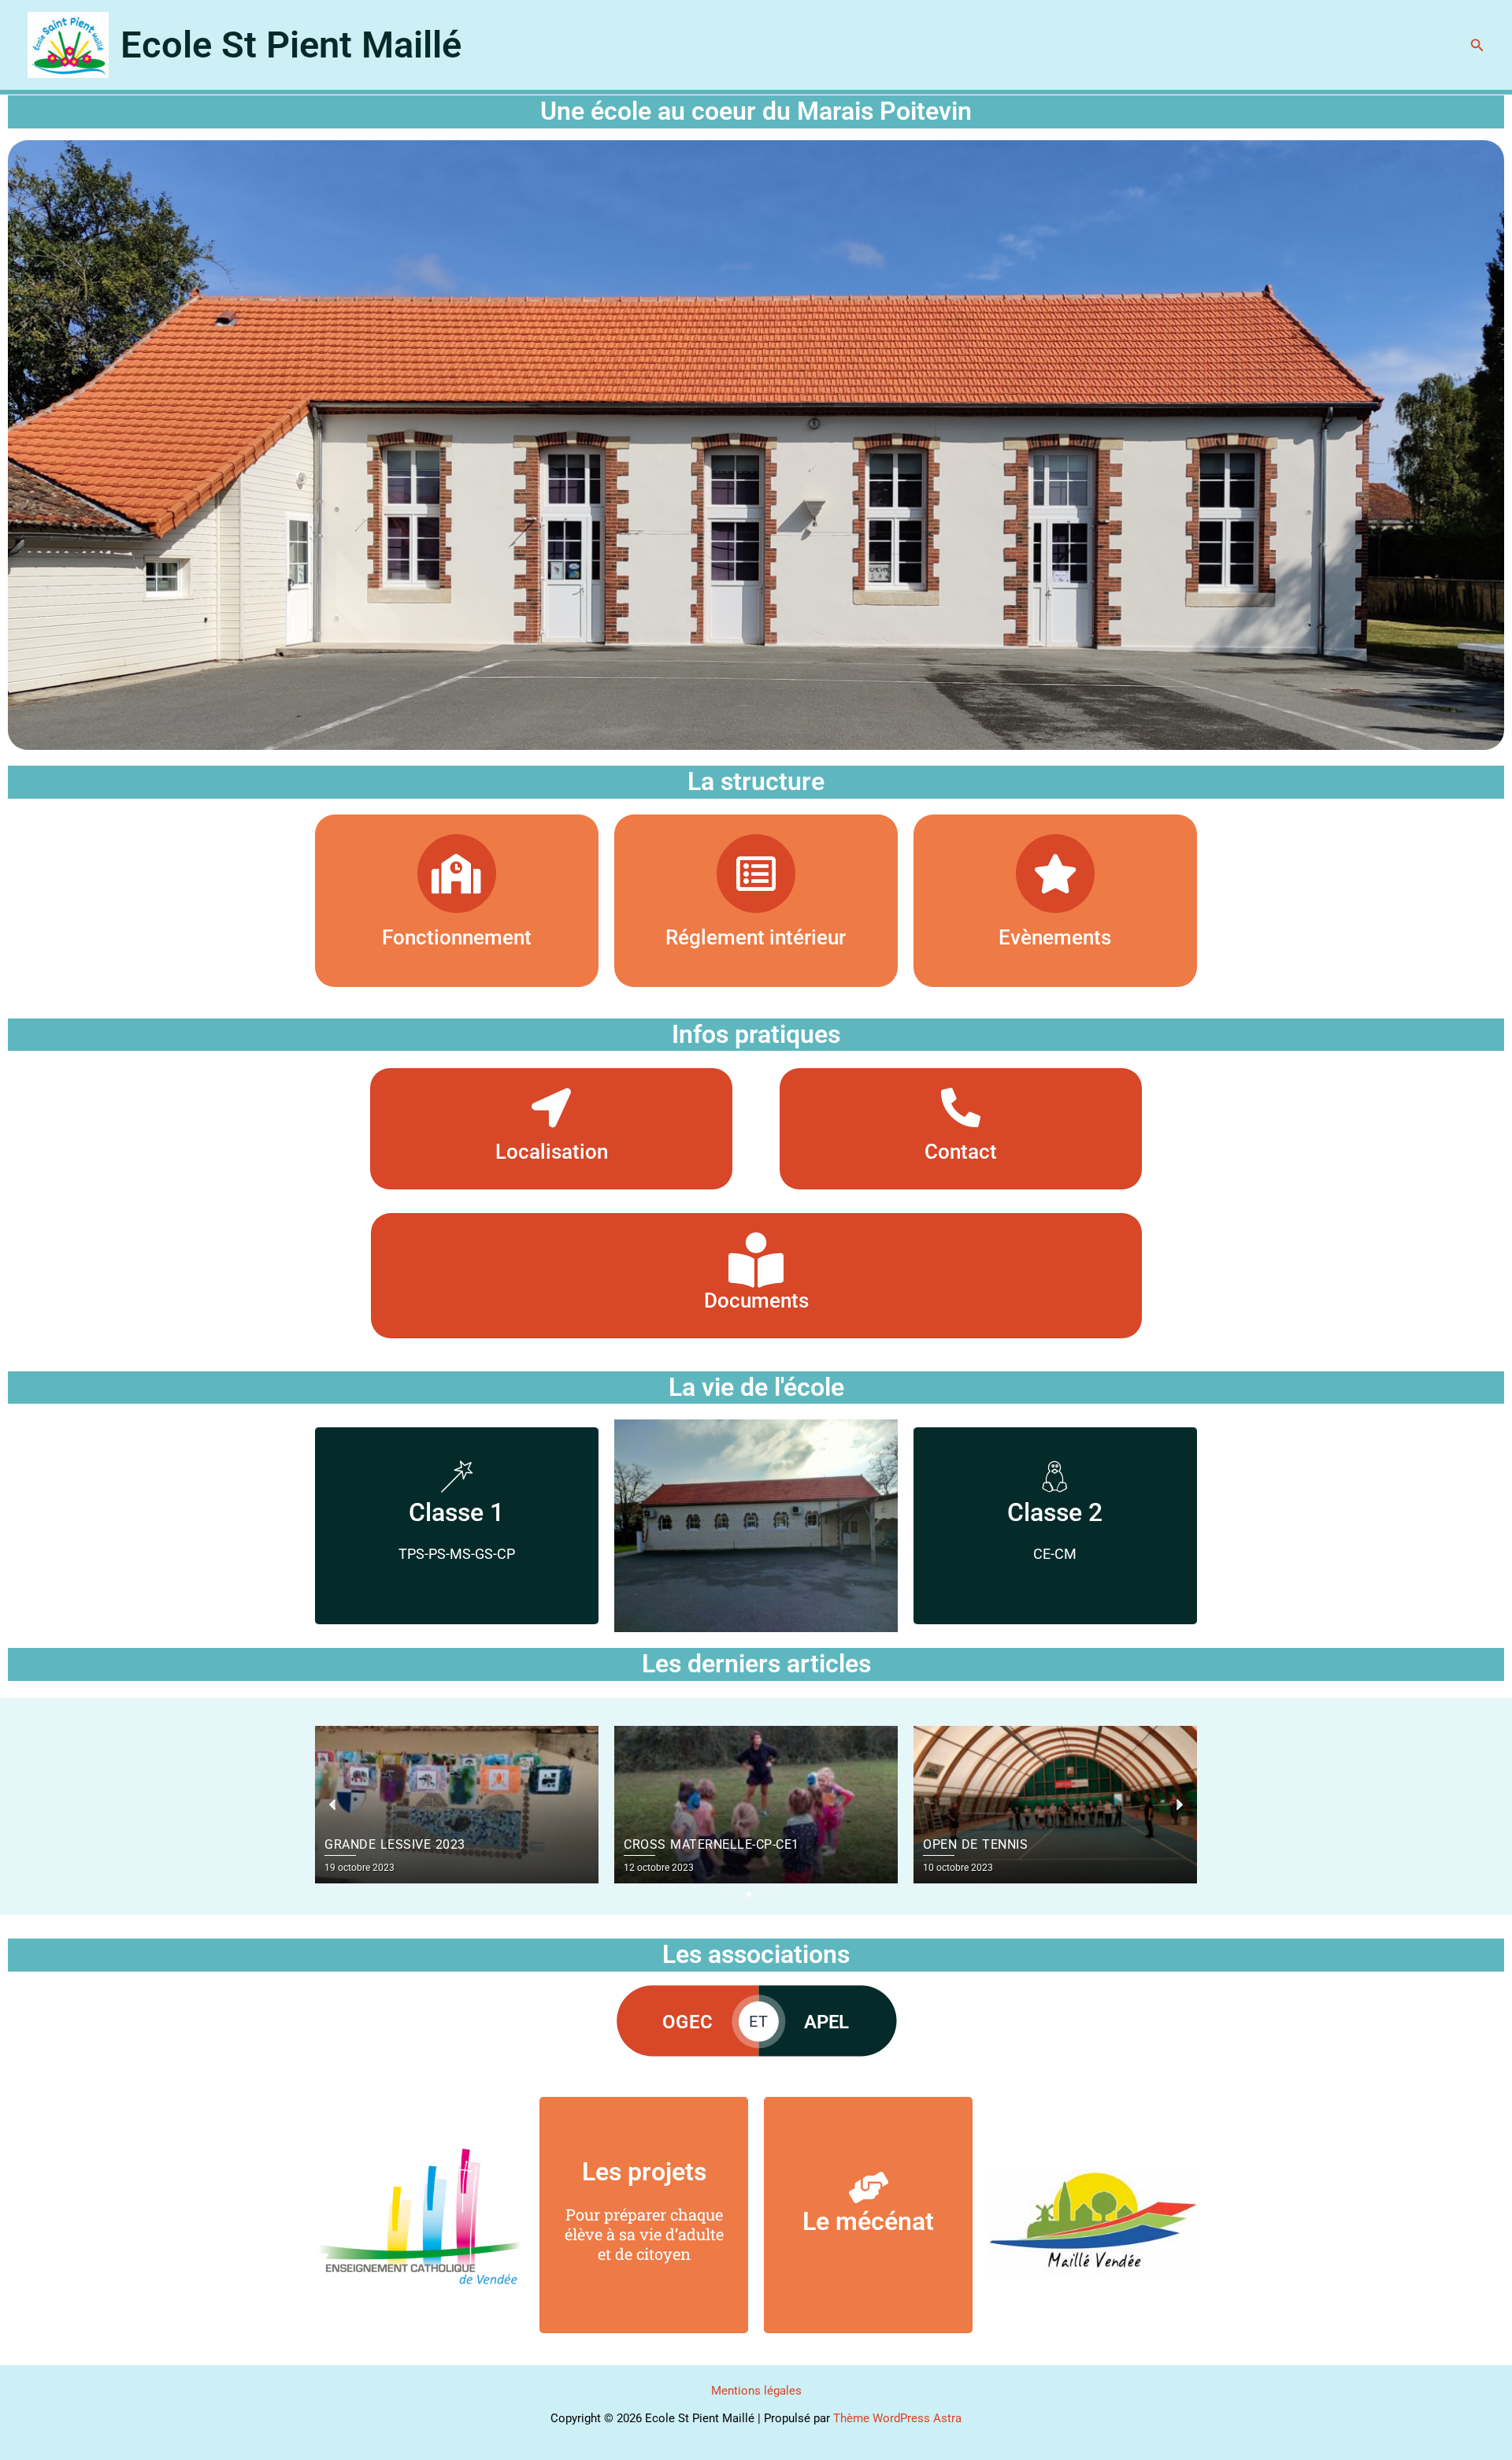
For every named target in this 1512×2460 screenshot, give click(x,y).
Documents (756, 1300)
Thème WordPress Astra (897, 2418)
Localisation (552, 1152)
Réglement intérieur (756, 937)
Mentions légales (756, 2391)
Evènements (1055, 937)
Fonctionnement (457, 937)
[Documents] (756, 1260)
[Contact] (961, 1108)
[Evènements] (1055, 874)
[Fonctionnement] (457, 874)
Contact (961, 1152)
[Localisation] (551, 1108)
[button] (1477, 45)
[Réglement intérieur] (756, 874)
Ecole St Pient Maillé (291, 45)
